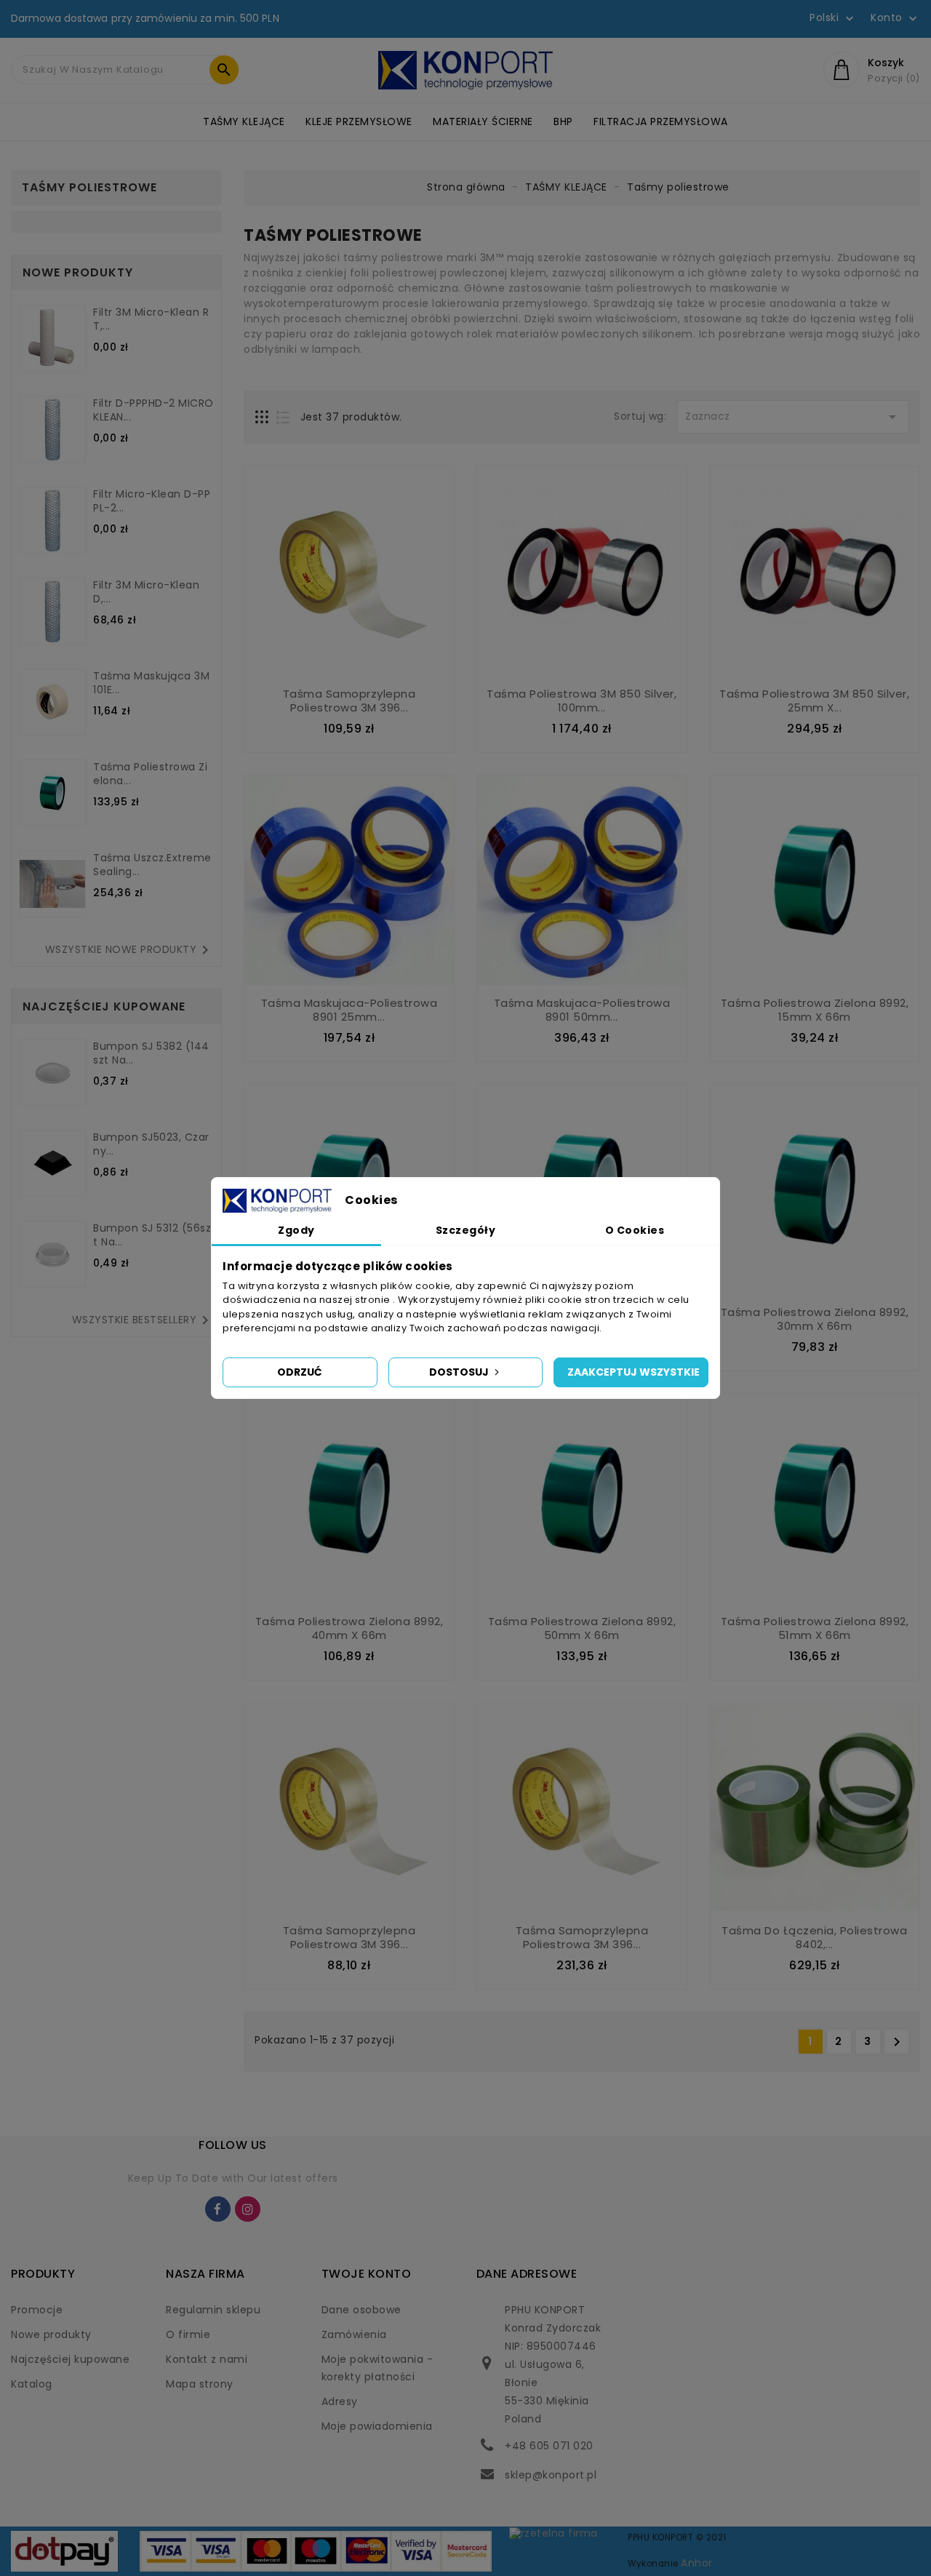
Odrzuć (300, 1372)
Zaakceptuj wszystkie (634, 1372)
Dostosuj (460, 1372)
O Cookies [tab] (635, 1230)
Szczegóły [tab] (466, 1230)
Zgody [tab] (296, 1230)
